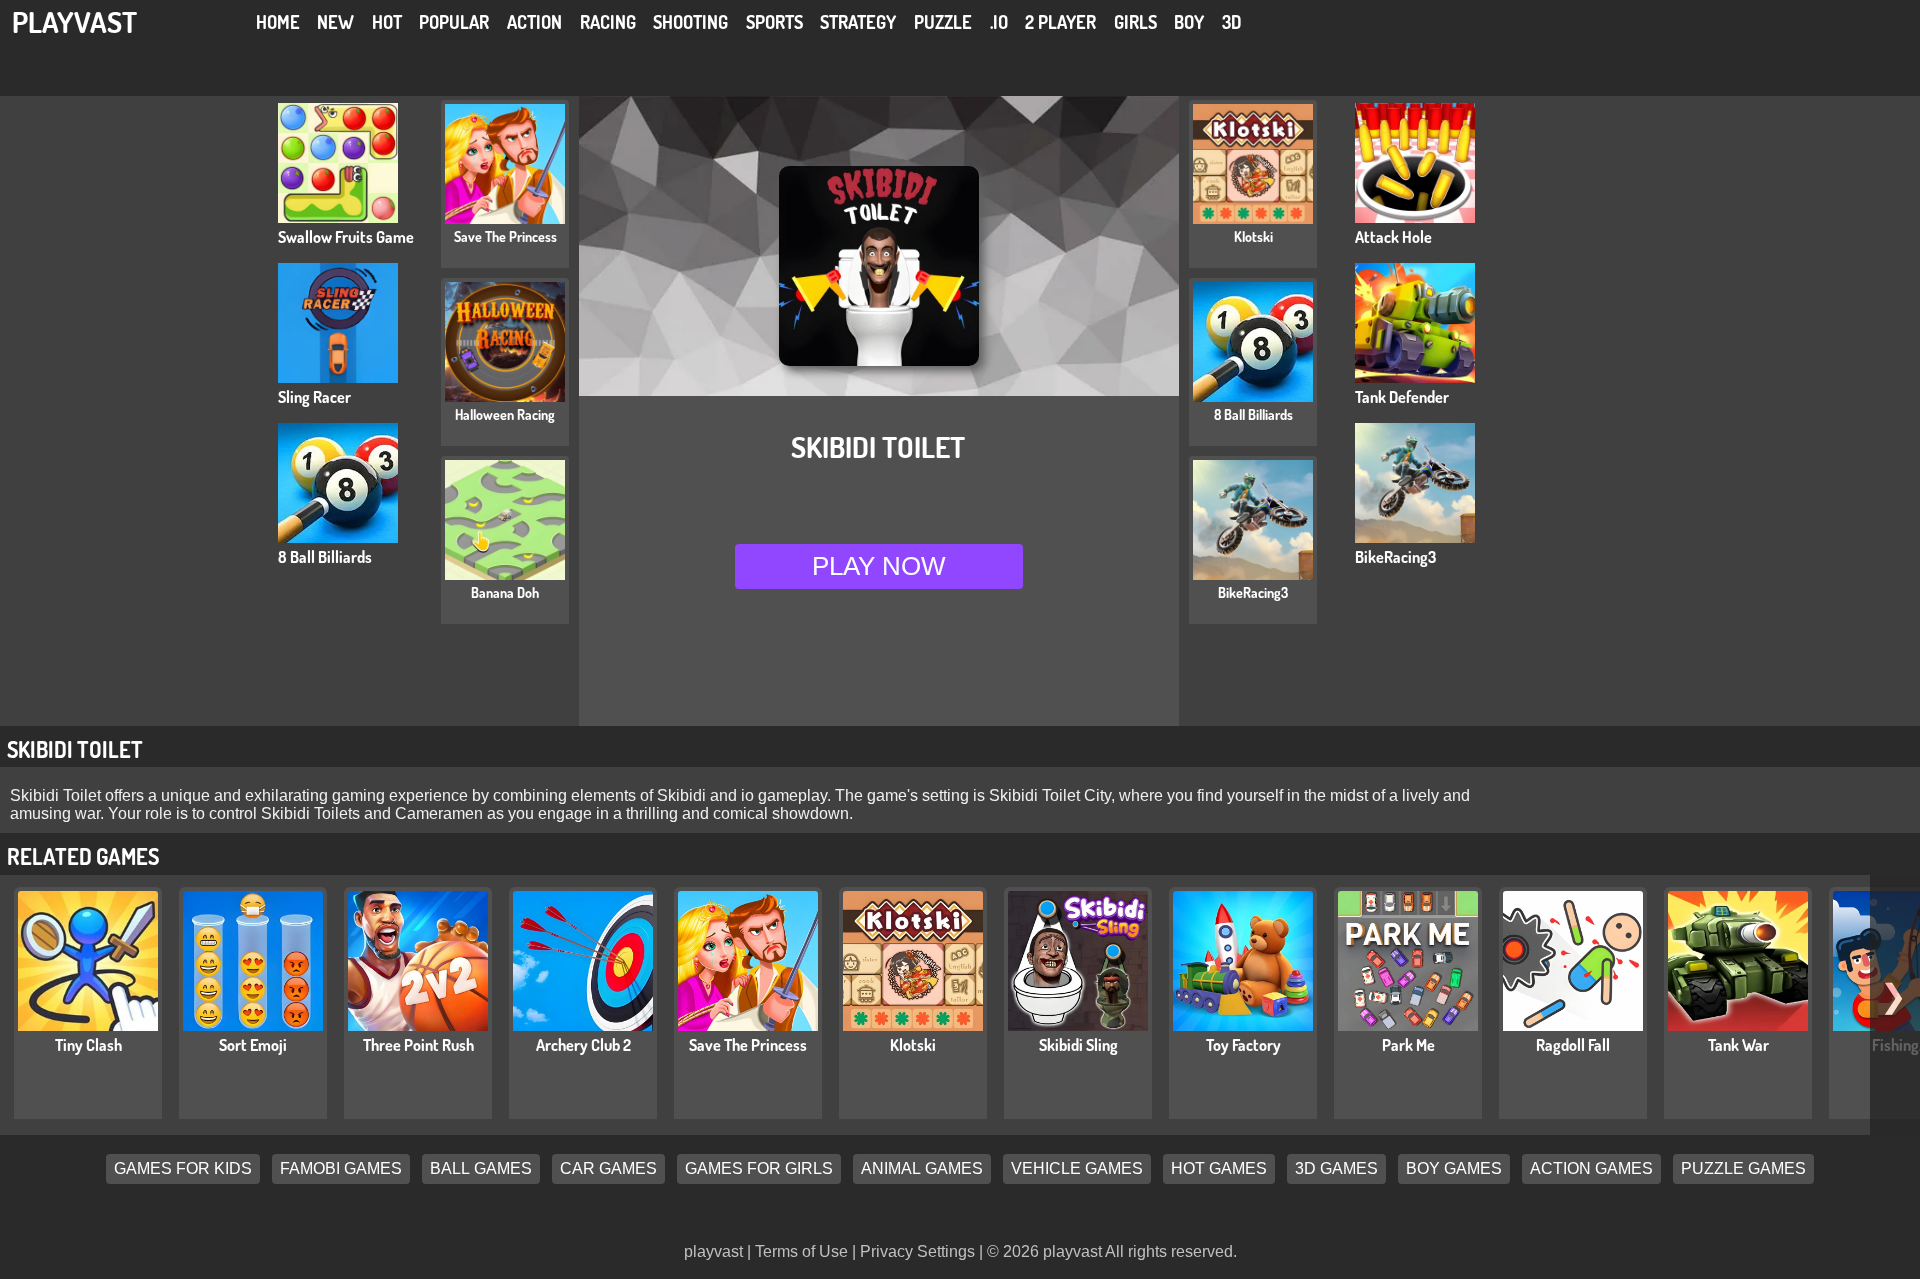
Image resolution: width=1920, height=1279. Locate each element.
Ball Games (481, 1169)
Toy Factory (1243, 1045)
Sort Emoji (253, 1045)
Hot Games (1219, 1169)
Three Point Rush (418, 1045)
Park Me (1408, 1045)
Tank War (1738, 1045)
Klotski (913, 1045)
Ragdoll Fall (1573, 1045)
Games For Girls (759, 1169)
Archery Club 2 (583, 1045)
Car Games (608, 1169)
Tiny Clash (88, 1045)
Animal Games (922, 1169)
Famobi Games (341, 1169)
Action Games (1591, 1169)
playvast (74, 21)
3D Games (1336, 1169)
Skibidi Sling (1078, 1045)
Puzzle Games (1743, 1169)
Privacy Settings (917, 1251)
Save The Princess (748, 1045)
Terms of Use (801, 1251)
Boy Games (1454, 1169)
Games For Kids (183, 1169)
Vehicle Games (1077, 1169)
